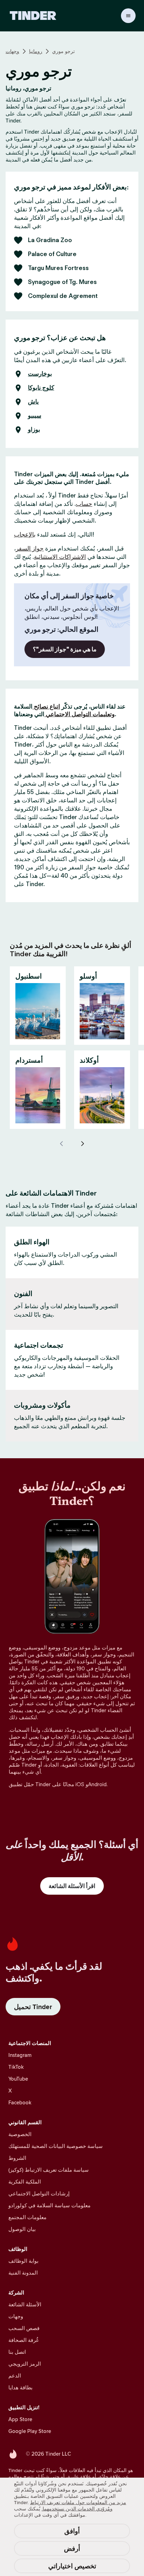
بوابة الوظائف (23, 2261)
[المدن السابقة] (62, 1144)
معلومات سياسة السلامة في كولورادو (49, 2205)
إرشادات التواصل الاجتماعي (39, 2193)
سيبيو (35, 416)
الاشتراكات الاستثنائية (60, 557)
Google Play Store (30, 2431)
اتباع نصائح (46, 706)
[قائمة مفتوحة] (128, 16)
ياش (33, 402)
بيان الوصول (22, 2229)
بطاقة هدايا (20, 2387)
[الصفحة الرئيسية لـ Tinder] (33, 16)
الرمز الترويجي (25, 2364)
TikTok (16, 2067)
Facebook (20, 2102)
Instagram (20, 2055)
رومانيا (36, 51)
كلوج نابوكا (41, 388)
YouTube (18, 2079)
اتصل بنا (17, 2352)
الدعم (15, 2376)
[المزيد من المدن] (82, 1144)
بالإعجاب (25, 534)
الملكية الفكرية (25, 2182)
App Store (20, 2419)
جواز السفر (30, 548)
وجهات (12, 51)
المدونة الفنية (23, 2273)
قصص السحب (24, 2328)
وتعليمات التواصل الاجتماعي (80, 714)
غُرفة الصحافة (24, 2340)
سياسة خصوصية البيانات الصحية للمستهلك (56, 2146)
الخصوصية (20, 2134)
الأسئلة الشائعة (25, 2304)
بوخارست (40, 374)
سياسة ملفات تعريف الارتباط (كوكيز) (49, 2170)
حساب (84, 504)
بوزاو (34, 430)
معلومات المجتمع (27, 2217)
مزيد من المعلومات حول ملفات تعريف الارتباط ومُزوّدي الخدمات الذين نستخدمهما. (78, 2506)
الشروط (17, 2158)
